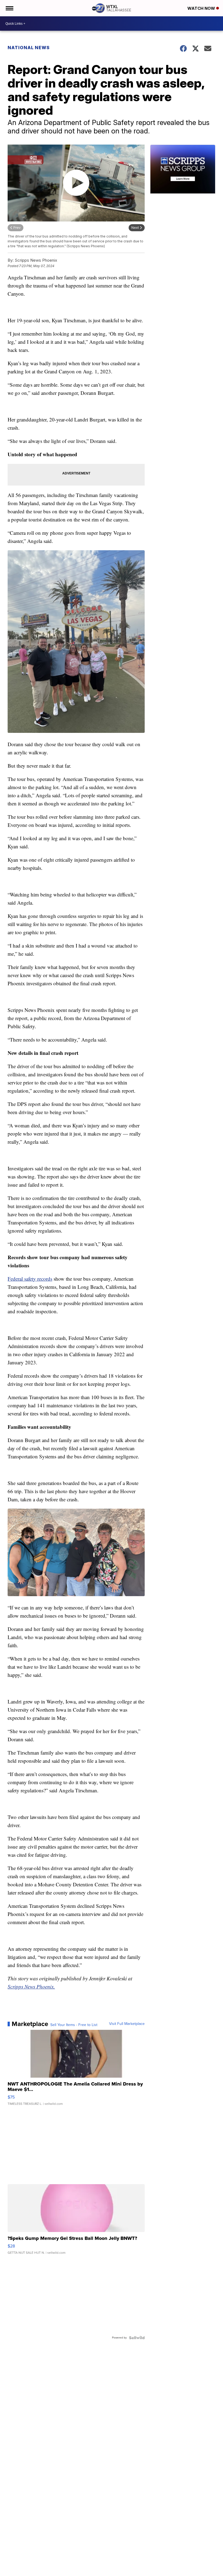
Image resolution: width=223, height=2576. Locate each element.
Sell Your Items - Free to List (74, 2025)
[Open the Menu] (9, 8)
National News (29, 48)
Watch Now (202, 8)
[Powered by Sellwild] (137, 2338)
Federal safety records (30, 1279)
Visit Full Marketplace (127, 2024)
